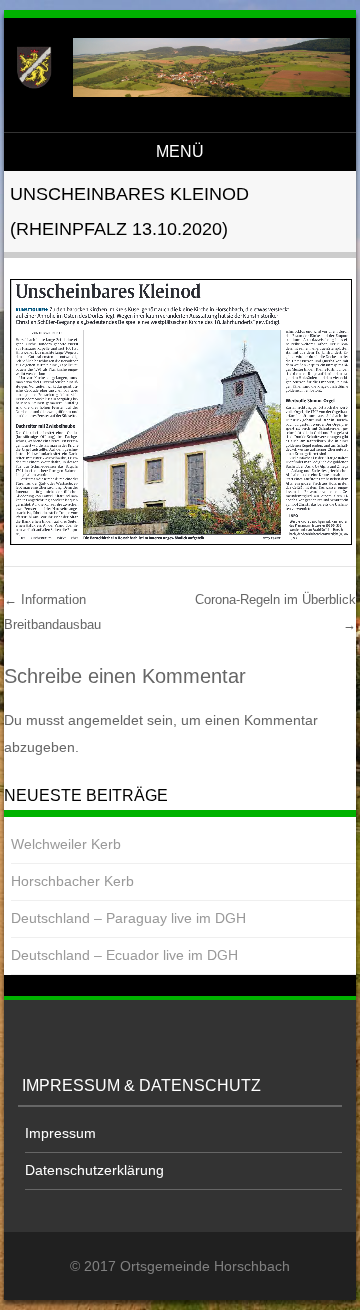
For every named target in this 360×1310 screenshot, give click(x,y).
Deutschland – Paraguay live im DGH (128, 918)
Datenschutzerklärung (94, 1170)
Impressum (60, 1133)
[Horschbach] (177, 92)
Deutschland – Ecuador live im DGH (124, 955)
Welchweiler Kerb (66, 844)
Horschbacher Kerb (72, 881)
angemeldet (105, 720)
